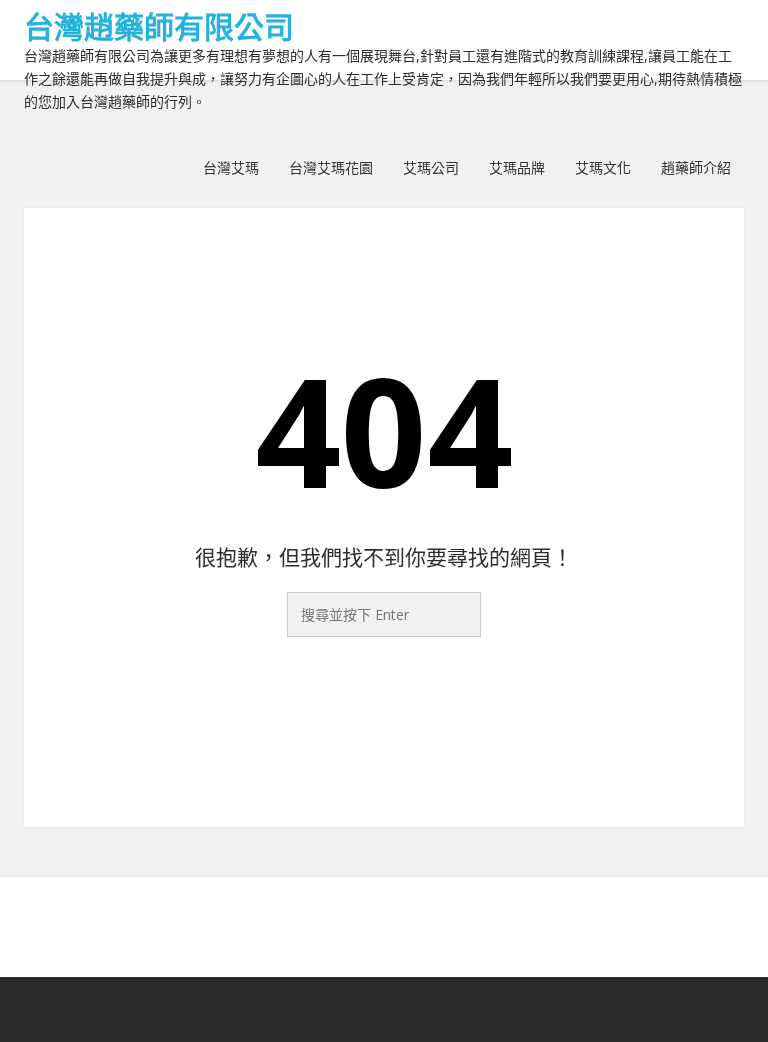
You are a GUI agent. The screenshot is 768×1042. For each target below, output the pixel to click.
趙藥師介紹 (696, 167)
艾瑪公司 (431, 167)
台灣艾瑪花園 (331, 167)
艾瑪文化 (603, 167)
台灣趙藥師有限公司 (159, 26)
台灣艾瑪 (231, 167)
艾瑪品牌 (517, 167)
